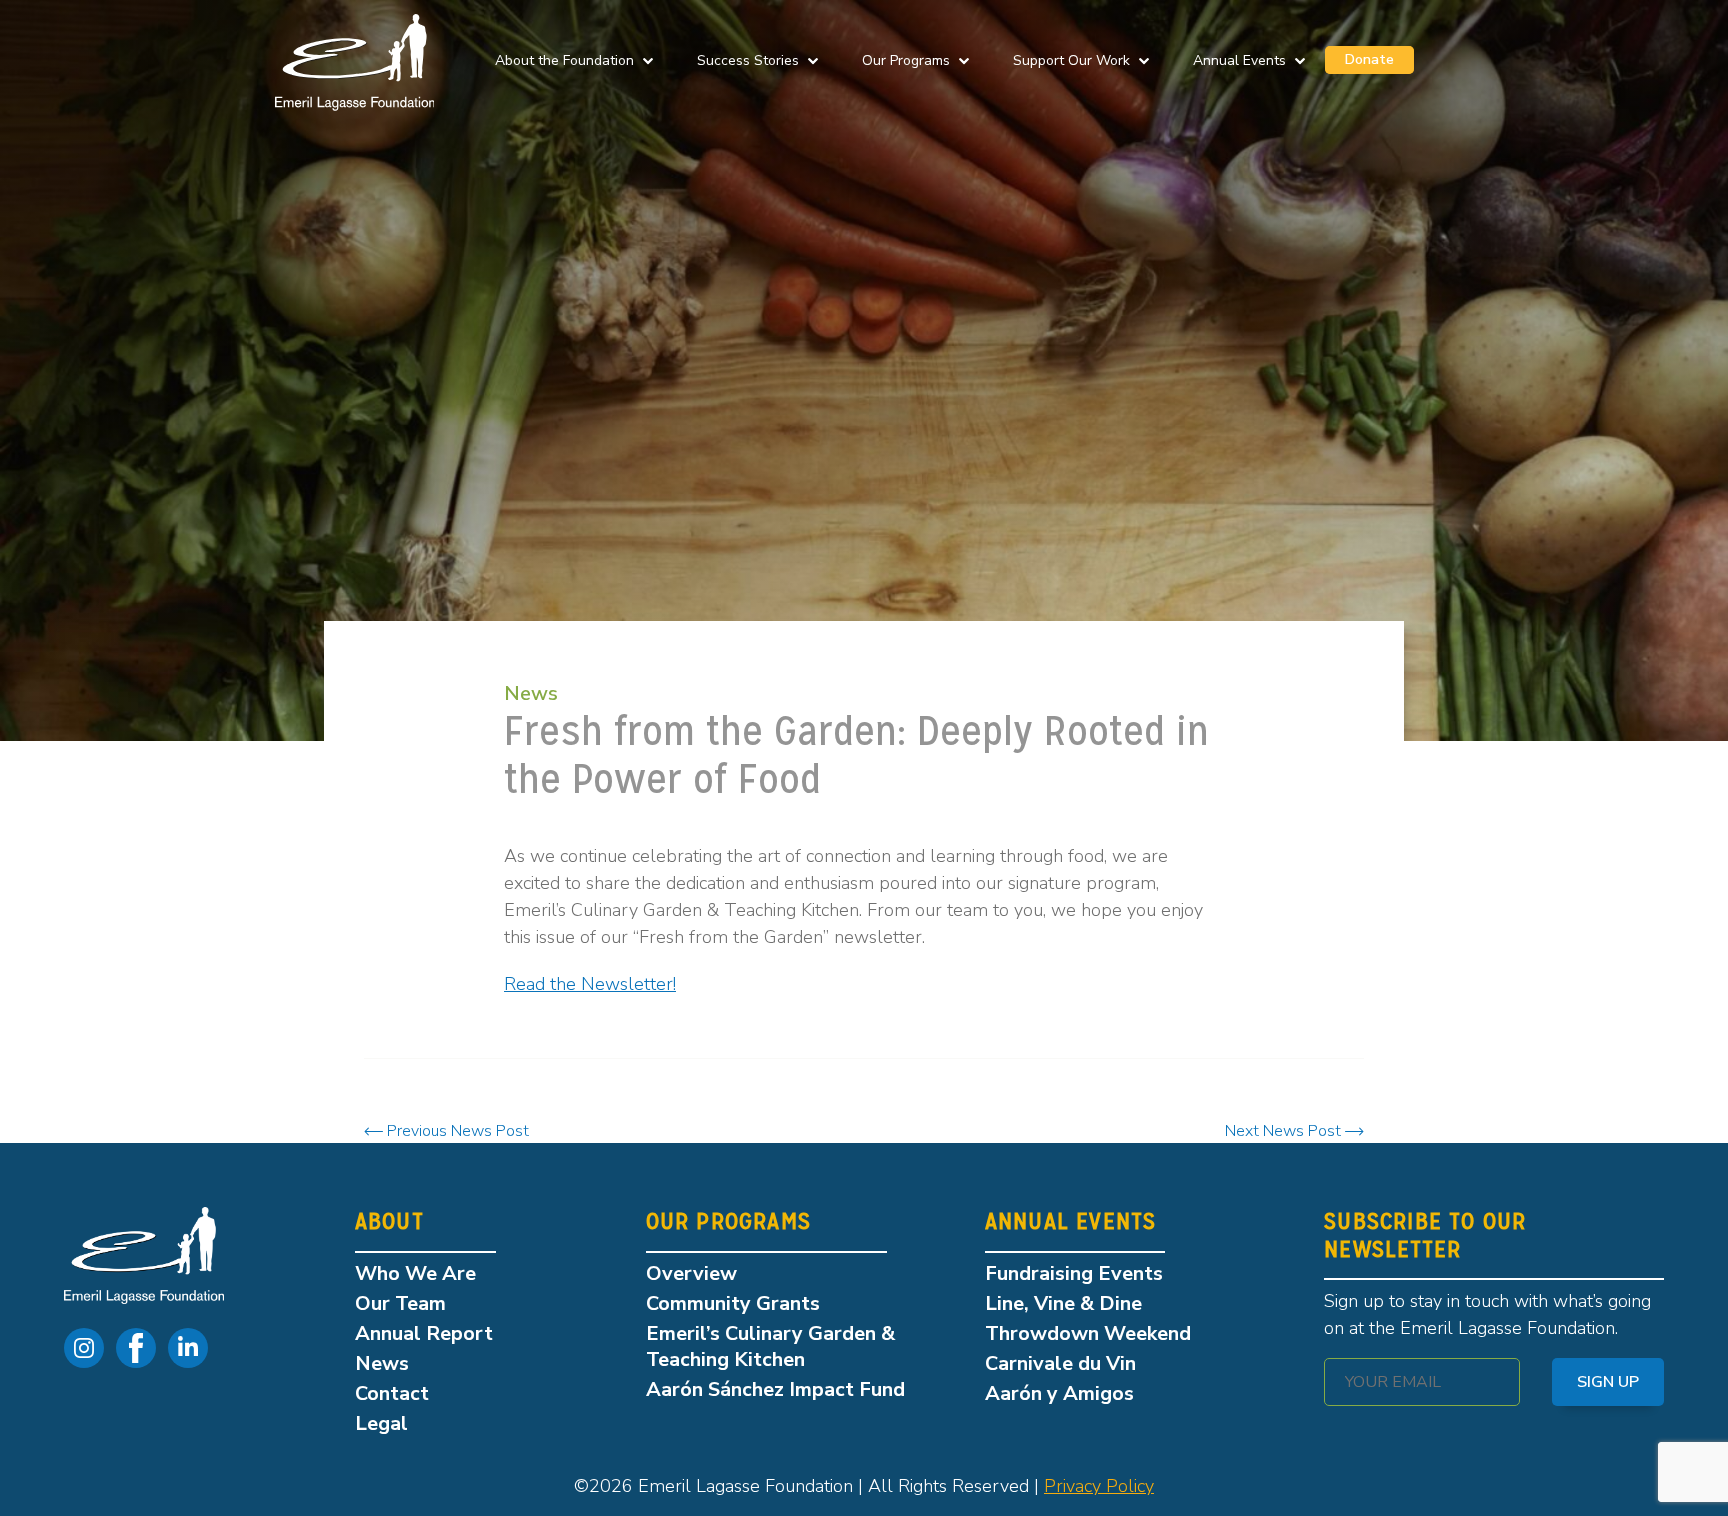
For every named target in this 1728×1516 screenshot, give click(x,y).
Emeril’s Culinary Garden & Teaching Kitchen (770, 1346)
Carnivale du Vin (1060, 1363)
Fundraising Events (1074, 1273)
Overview (691, 1273)
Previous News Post (456, 1131)
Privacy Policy (1099, 1486)
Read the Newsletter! (590, 984)
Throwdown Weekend (1088, 1333)
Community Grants (733, 1303)
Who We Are (415, 1273)
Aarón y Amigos (1059, 1393)
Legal (381, 1423)
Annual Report (424, 1333)
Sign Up (1608, 1382)
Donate (1369, 59)
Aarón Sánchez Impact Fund (775, 1389)
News (531, 693)
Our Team (400, 1303)
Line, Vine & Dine (1063, 1303)
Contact (392, 1393)
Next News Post (1285, 1131)
